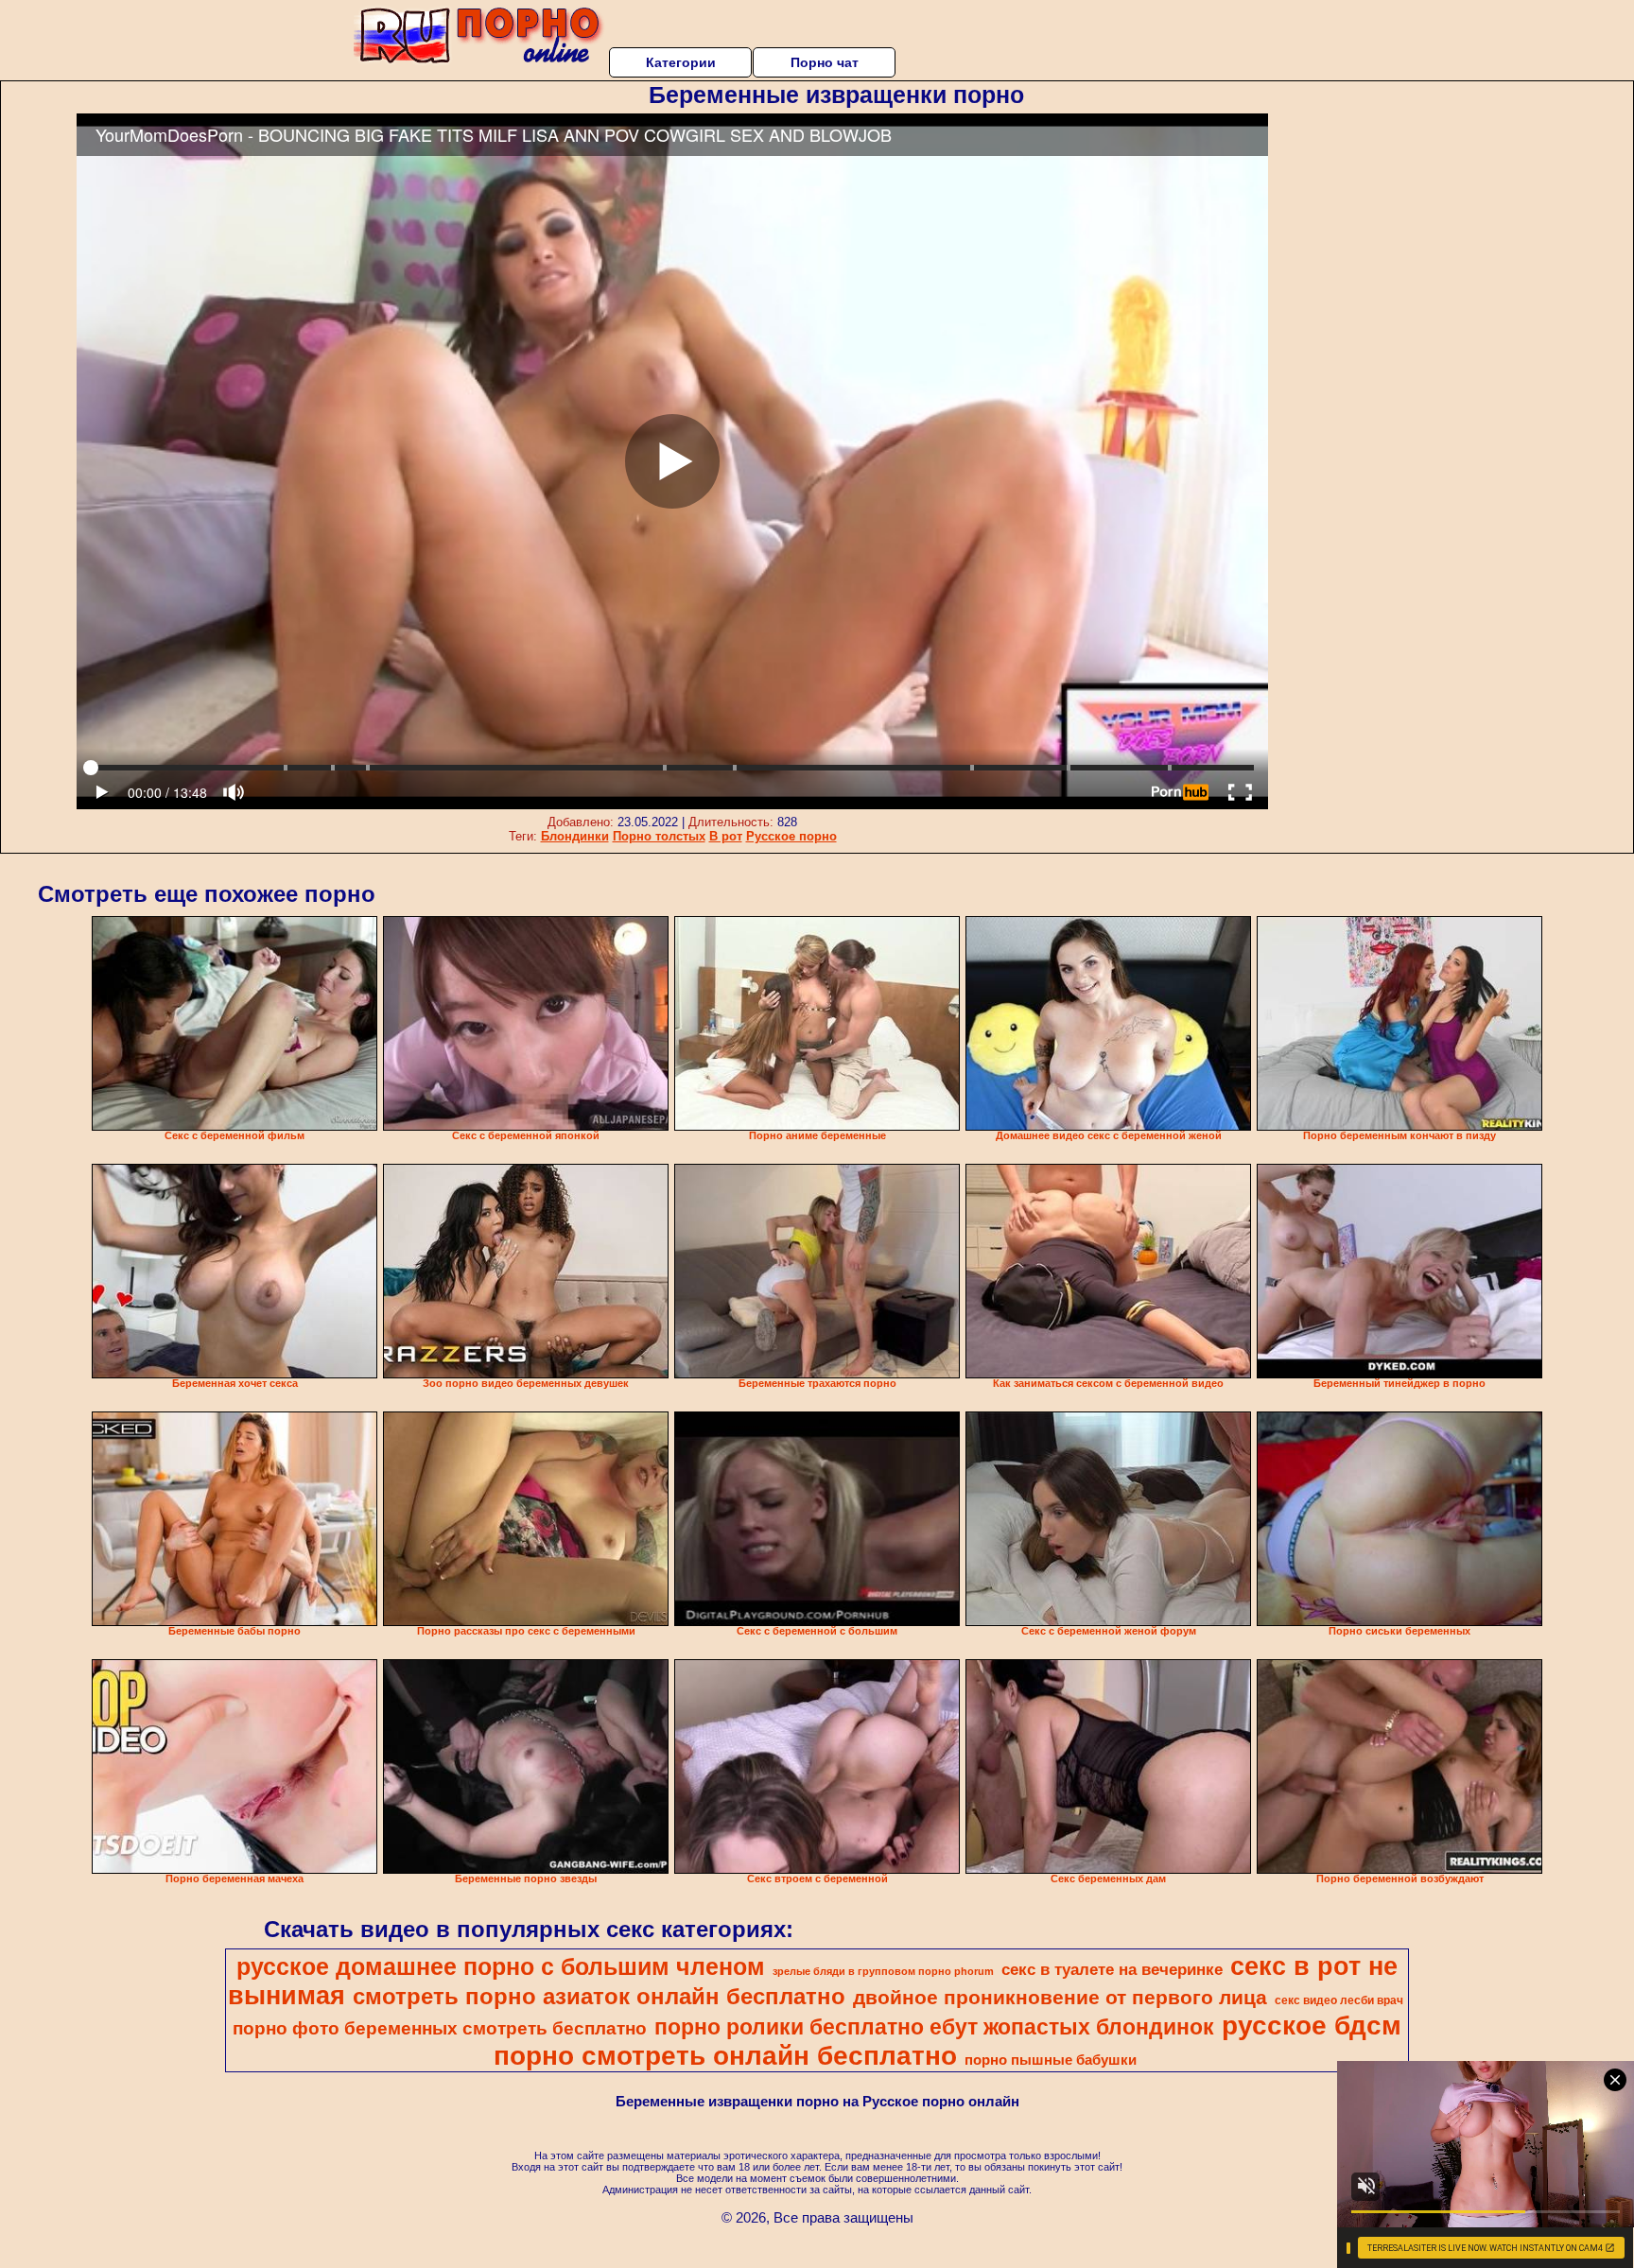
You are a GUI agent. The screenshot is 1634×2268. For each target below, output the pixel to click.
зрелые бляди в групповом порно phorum (883, 1971)
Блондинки (575, 836)
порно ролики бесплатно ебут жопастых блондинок (934, 2027)
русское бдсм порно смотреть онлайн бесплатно (947, 2041)
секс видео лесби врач (1339, 2000)
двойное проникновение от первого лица (1060, 1998)
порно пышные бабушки (1051, 2060)
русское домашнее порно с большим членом (501, 1966)
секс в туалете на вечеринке (1112, 1969)
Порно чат (825, 62)
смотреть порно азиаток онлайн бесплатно (599, 1996)
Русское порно (791, 836)
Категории (681, 62)
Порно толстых (659, 836)
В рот (726, 836)
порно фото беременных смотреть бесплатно (440, 2028)
